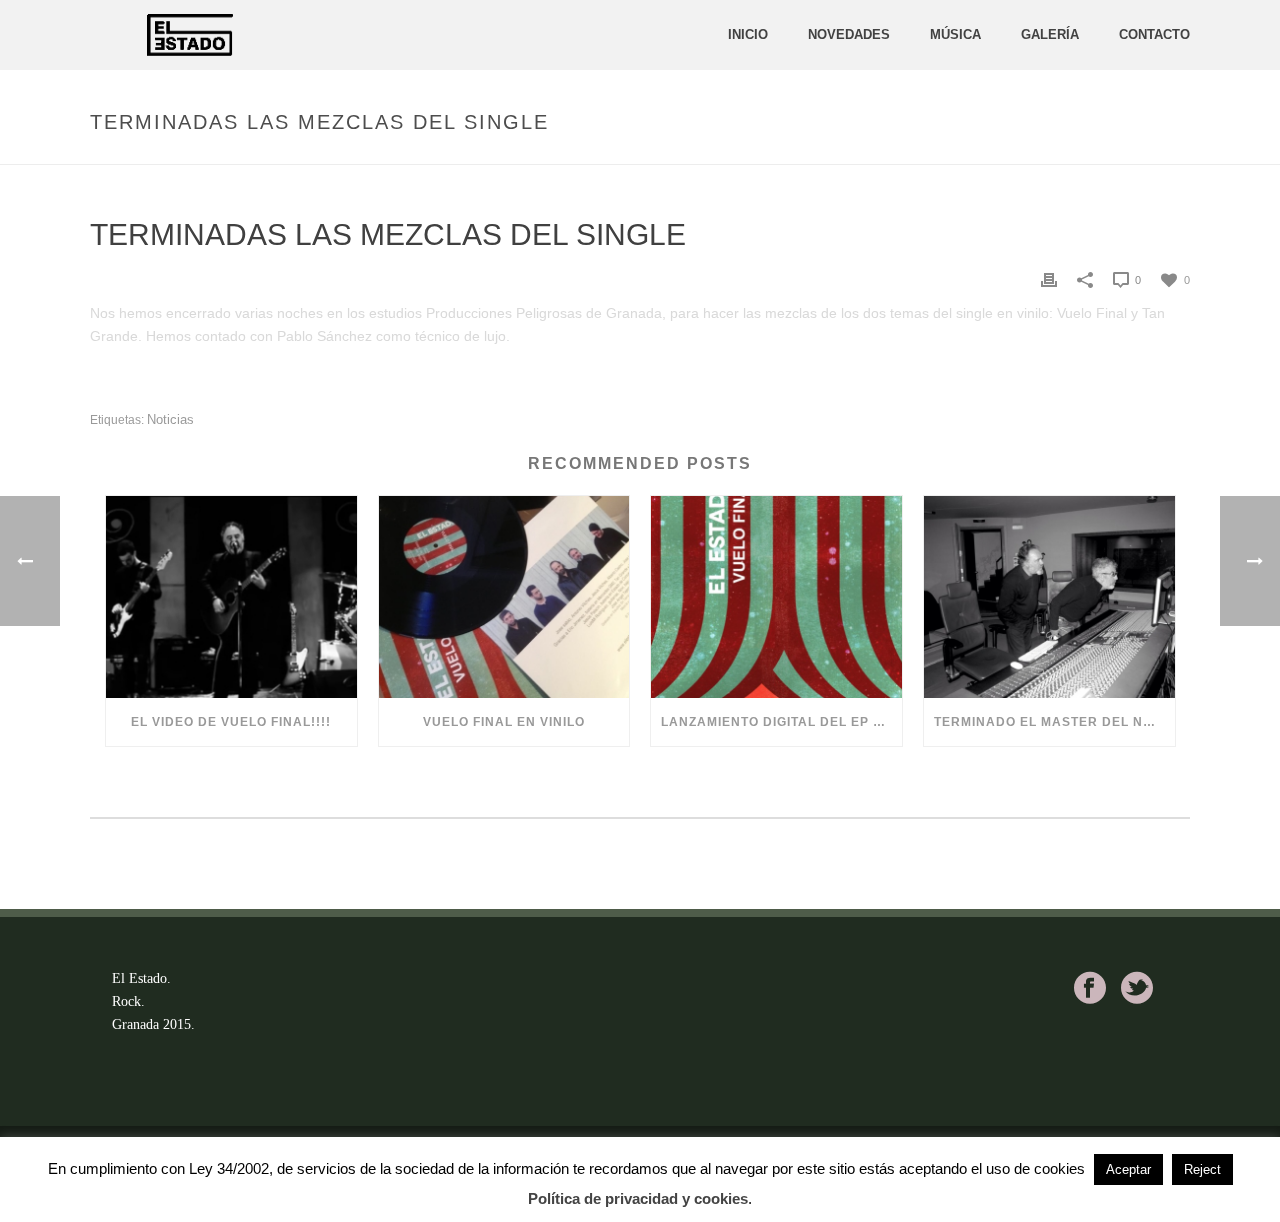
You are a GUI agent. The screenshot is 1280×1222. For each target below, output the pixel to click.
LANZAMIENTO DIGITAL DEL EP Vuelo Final (781, 722)
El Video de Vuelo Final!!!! (231, 722)
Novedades (849, 34)
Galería (1050, 34)
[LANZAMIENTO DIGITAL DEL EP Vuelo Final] (776, 596)
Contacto (1154, 34)
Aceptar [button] (1128, 1169)
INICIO (748, 34)
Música (955, 34)
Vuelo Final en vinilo (504, 722)
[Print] (1049, 279)
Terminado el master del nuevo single (1054, 722)
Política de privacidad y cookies (638, 1198)
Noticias (170, 419)
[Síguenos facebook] (1090, 988)
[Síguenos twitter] (1137, 988)
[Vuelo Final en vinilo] (504, 596)
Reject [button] (1202, 1169)
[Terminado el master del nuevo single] (1049, 596)
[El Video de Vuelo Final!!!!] (231, 596)
